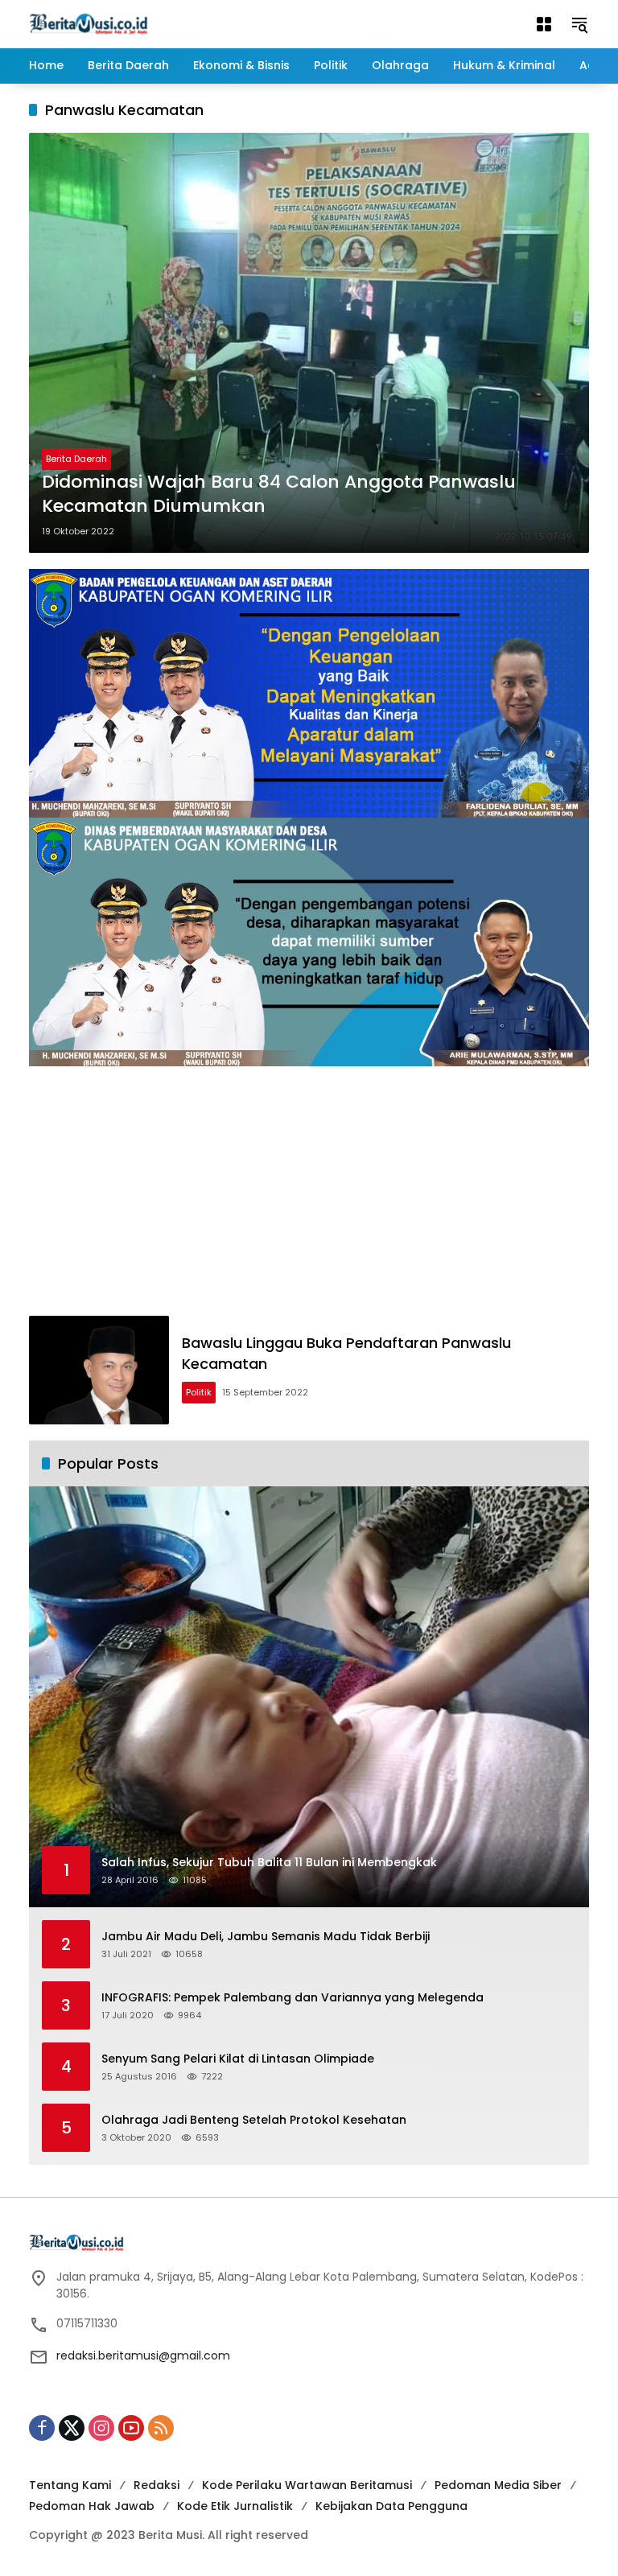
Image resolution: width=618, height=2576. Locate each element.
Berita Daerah (76, 459)
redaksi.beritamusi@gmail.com (143, 2355)
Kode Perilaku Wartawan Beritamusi (307, 2485)
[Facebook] (42, 2428)
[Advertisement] (309, 1195)
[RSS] (161, 2428)
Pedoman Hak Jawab (92, 2506)
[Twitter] (72, 2428)
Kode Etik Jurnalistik (235, 2506)
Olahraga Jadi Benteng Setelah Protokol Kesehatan (254, 2120)
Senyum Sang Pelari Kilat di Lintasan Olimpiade (238, 2059)
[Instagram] (101, 2428)
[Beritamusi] (89, 23)
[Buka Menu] (544, 24)
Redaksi (157, 2485)
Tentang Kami (70, 2485)
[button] (579, 24)
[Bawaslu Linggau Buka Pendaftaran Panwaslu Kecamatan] (99, 1370)
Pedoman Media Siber (498, 2485)
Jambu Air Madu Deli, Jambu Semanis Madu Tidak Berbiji (266, 1937)
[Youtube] (131, 2428)
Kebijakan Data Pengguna (391, 2506)
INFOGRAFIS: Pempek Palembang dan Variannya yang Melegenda (293, 1998)
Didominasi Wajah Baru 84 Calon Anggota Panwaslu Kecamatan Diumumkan (279, 495)
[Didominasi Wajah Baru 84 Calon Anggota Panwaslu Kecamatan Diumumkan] (309, 343)
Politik (199, 1392)
